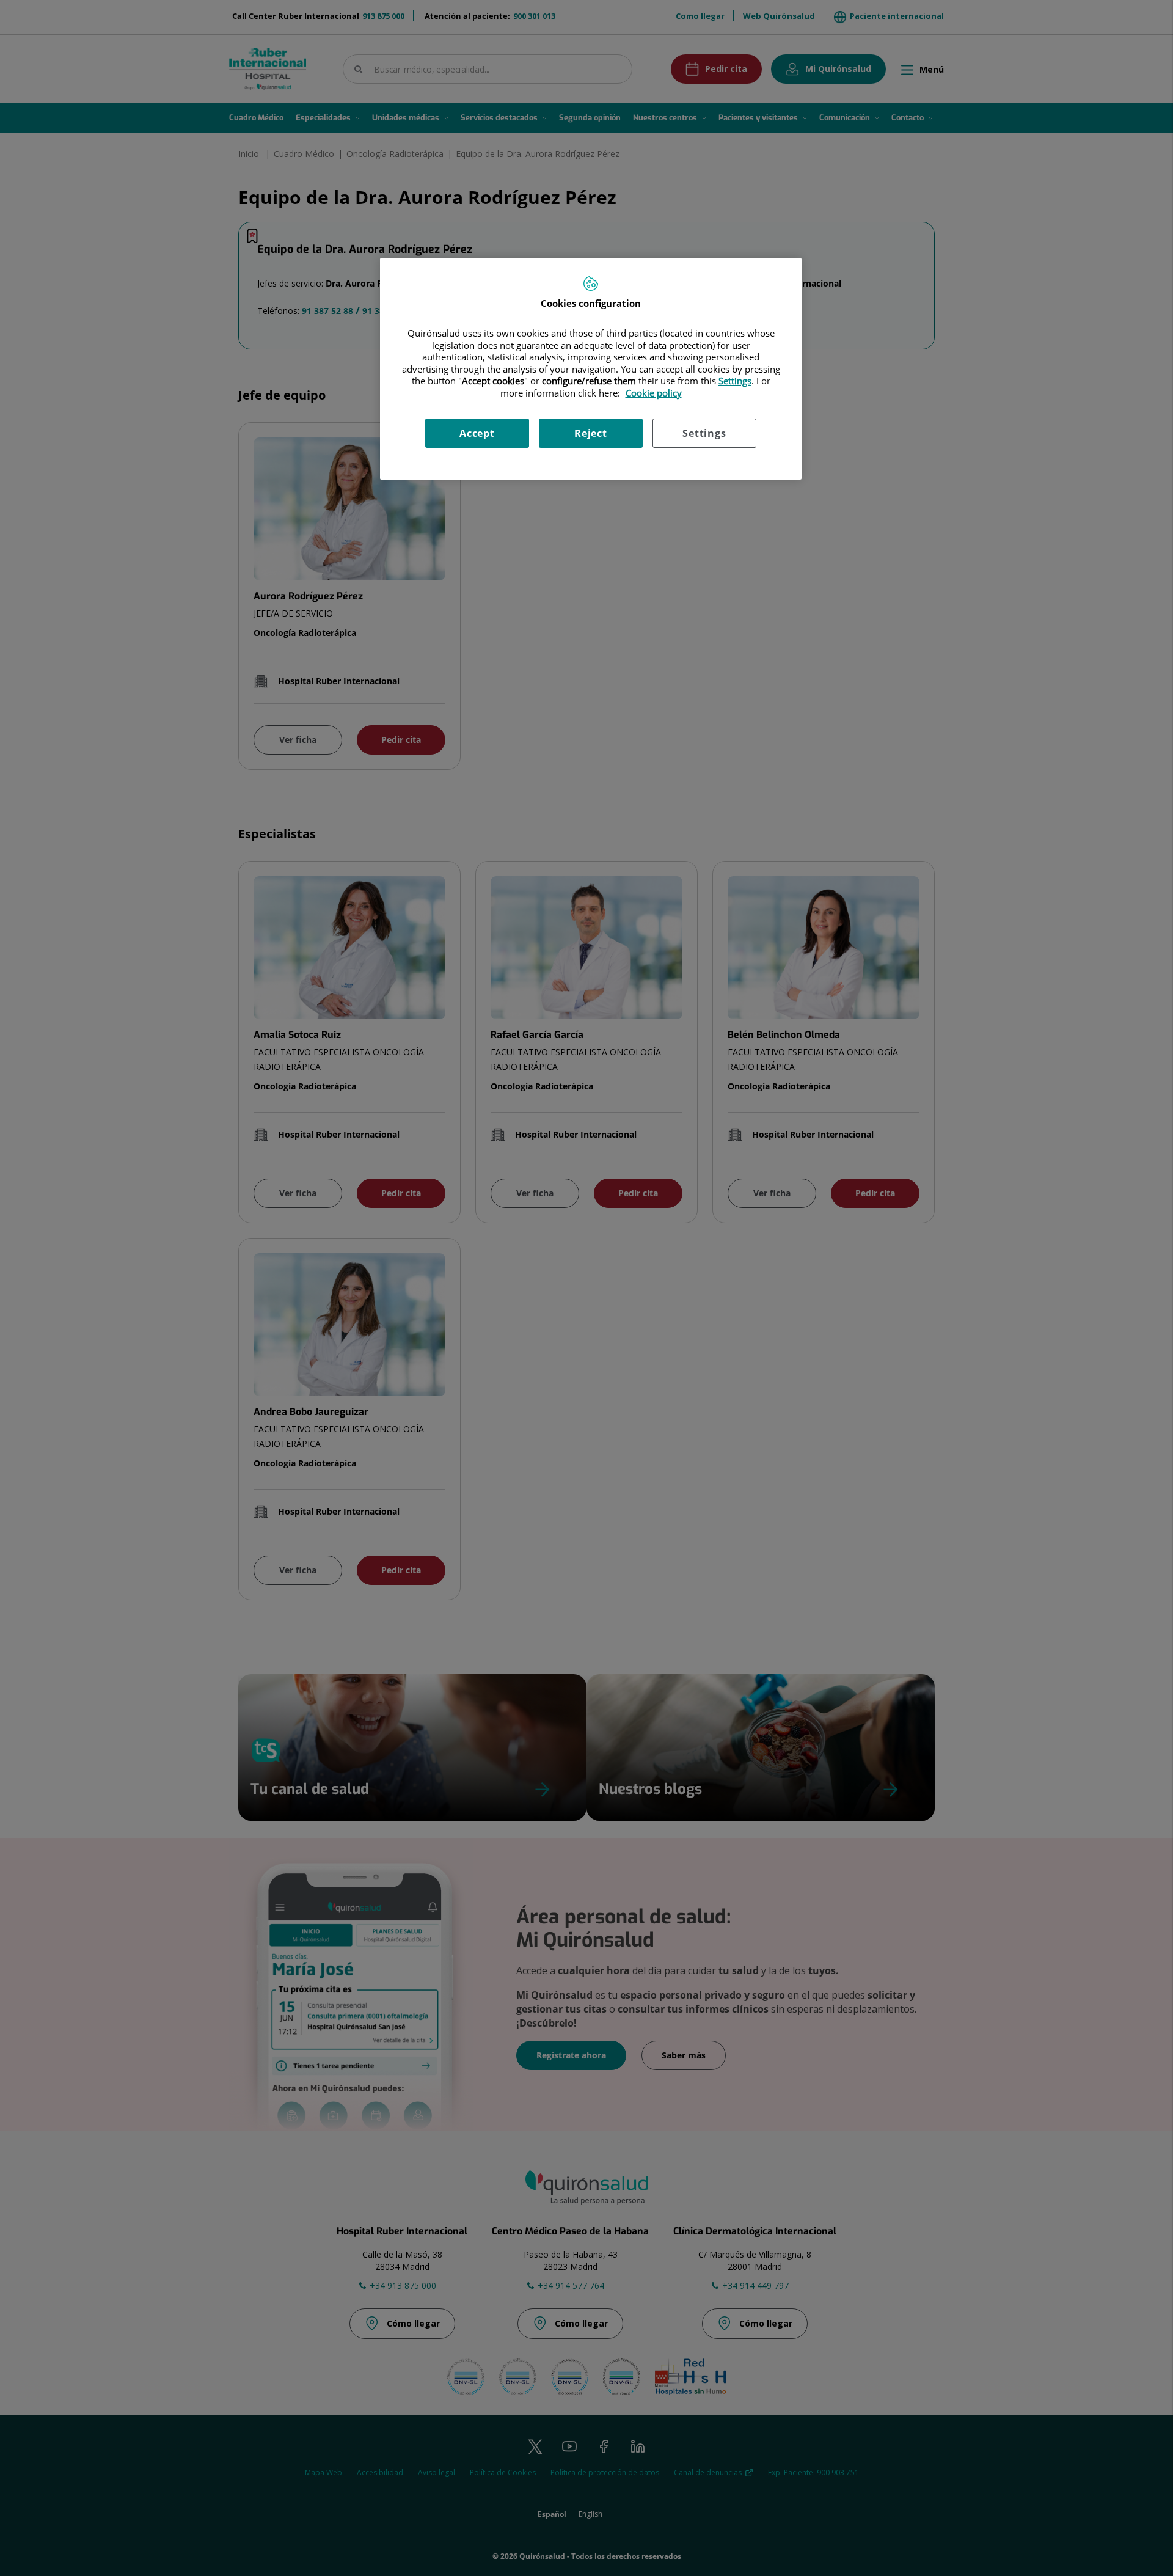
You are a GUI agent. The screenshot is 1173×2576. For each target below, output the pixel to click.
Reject (591, 433)
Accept (477, 433)
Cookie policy (654, 393)
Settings (704, 433)
